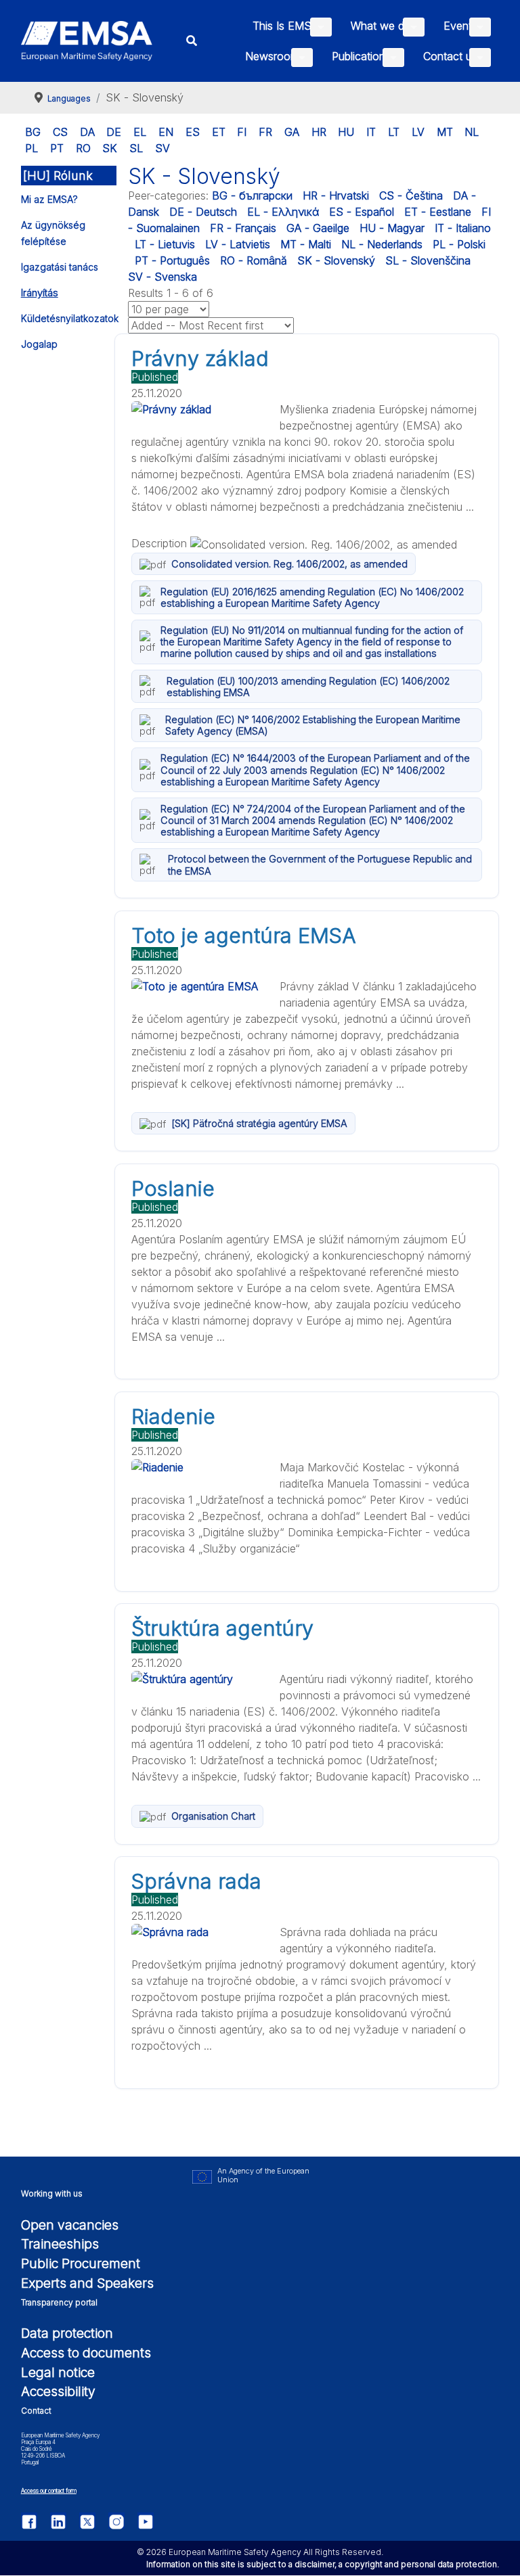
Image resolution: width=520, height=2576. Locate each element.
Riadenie (173, 1417)
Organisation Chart (213, 1816)
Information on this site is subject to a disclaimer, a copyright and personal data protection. (323, 2564)
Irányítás (40, 293)
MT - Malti (306, 244)
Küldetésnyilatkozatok (70, 318)
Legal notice (58, 2372)
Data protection (67, 2333)
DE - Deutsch (203, 212)
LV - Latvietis (238, 244)
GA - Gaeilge (318, 228)
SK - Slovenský (336, 260)
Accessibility (58, 2391)
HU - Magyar (392, 228)
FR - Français (243, 228)
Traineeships (60, 2244)
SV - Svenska (162, 277)
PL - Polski (459, 244)
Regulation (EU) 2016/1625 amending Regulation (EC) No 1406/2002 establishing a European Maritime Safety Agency (312, 597)
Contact (36, 2411)
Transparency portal (59, 2302)
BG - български (252, 195)
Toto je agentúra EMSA (244, 936)
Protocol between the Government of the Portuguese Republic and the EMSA (320, 865)
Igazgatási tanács (60, 267)
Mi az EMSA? (49, 199)
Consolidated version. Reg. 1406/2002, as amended (289, 564)
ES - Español (362, 212)
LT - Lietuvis (165, 244)
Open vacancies (70, 2225)
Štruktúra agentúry (222, 1628)
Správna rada (196, 1881)
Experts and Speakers (87, 2283)
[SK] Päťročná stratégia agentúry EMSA (259, 1123)
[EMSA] (87, 41)
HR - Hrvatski (336, 195)
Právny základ (200, 359)
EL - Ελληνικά (283, 212)
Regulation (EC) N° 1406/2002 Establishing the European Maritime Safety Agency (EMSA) (313, 725)
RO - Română (254, 260)
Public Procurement (81, 2263)
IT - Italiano (463, 228)
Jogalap (39, 344)
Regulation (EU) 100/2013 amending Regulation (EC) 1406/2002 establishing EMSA (308, 687)
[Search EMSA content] (192, 41)
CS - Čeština (411, 195)
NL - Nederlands (382, 244)
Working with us (52, 2193)
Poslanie (173, 1189)
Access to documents (86, 2353)
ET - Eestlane (438, 212)
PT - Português (172, 260)
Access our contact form (49, 2491)
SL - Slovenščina (428, 260)
